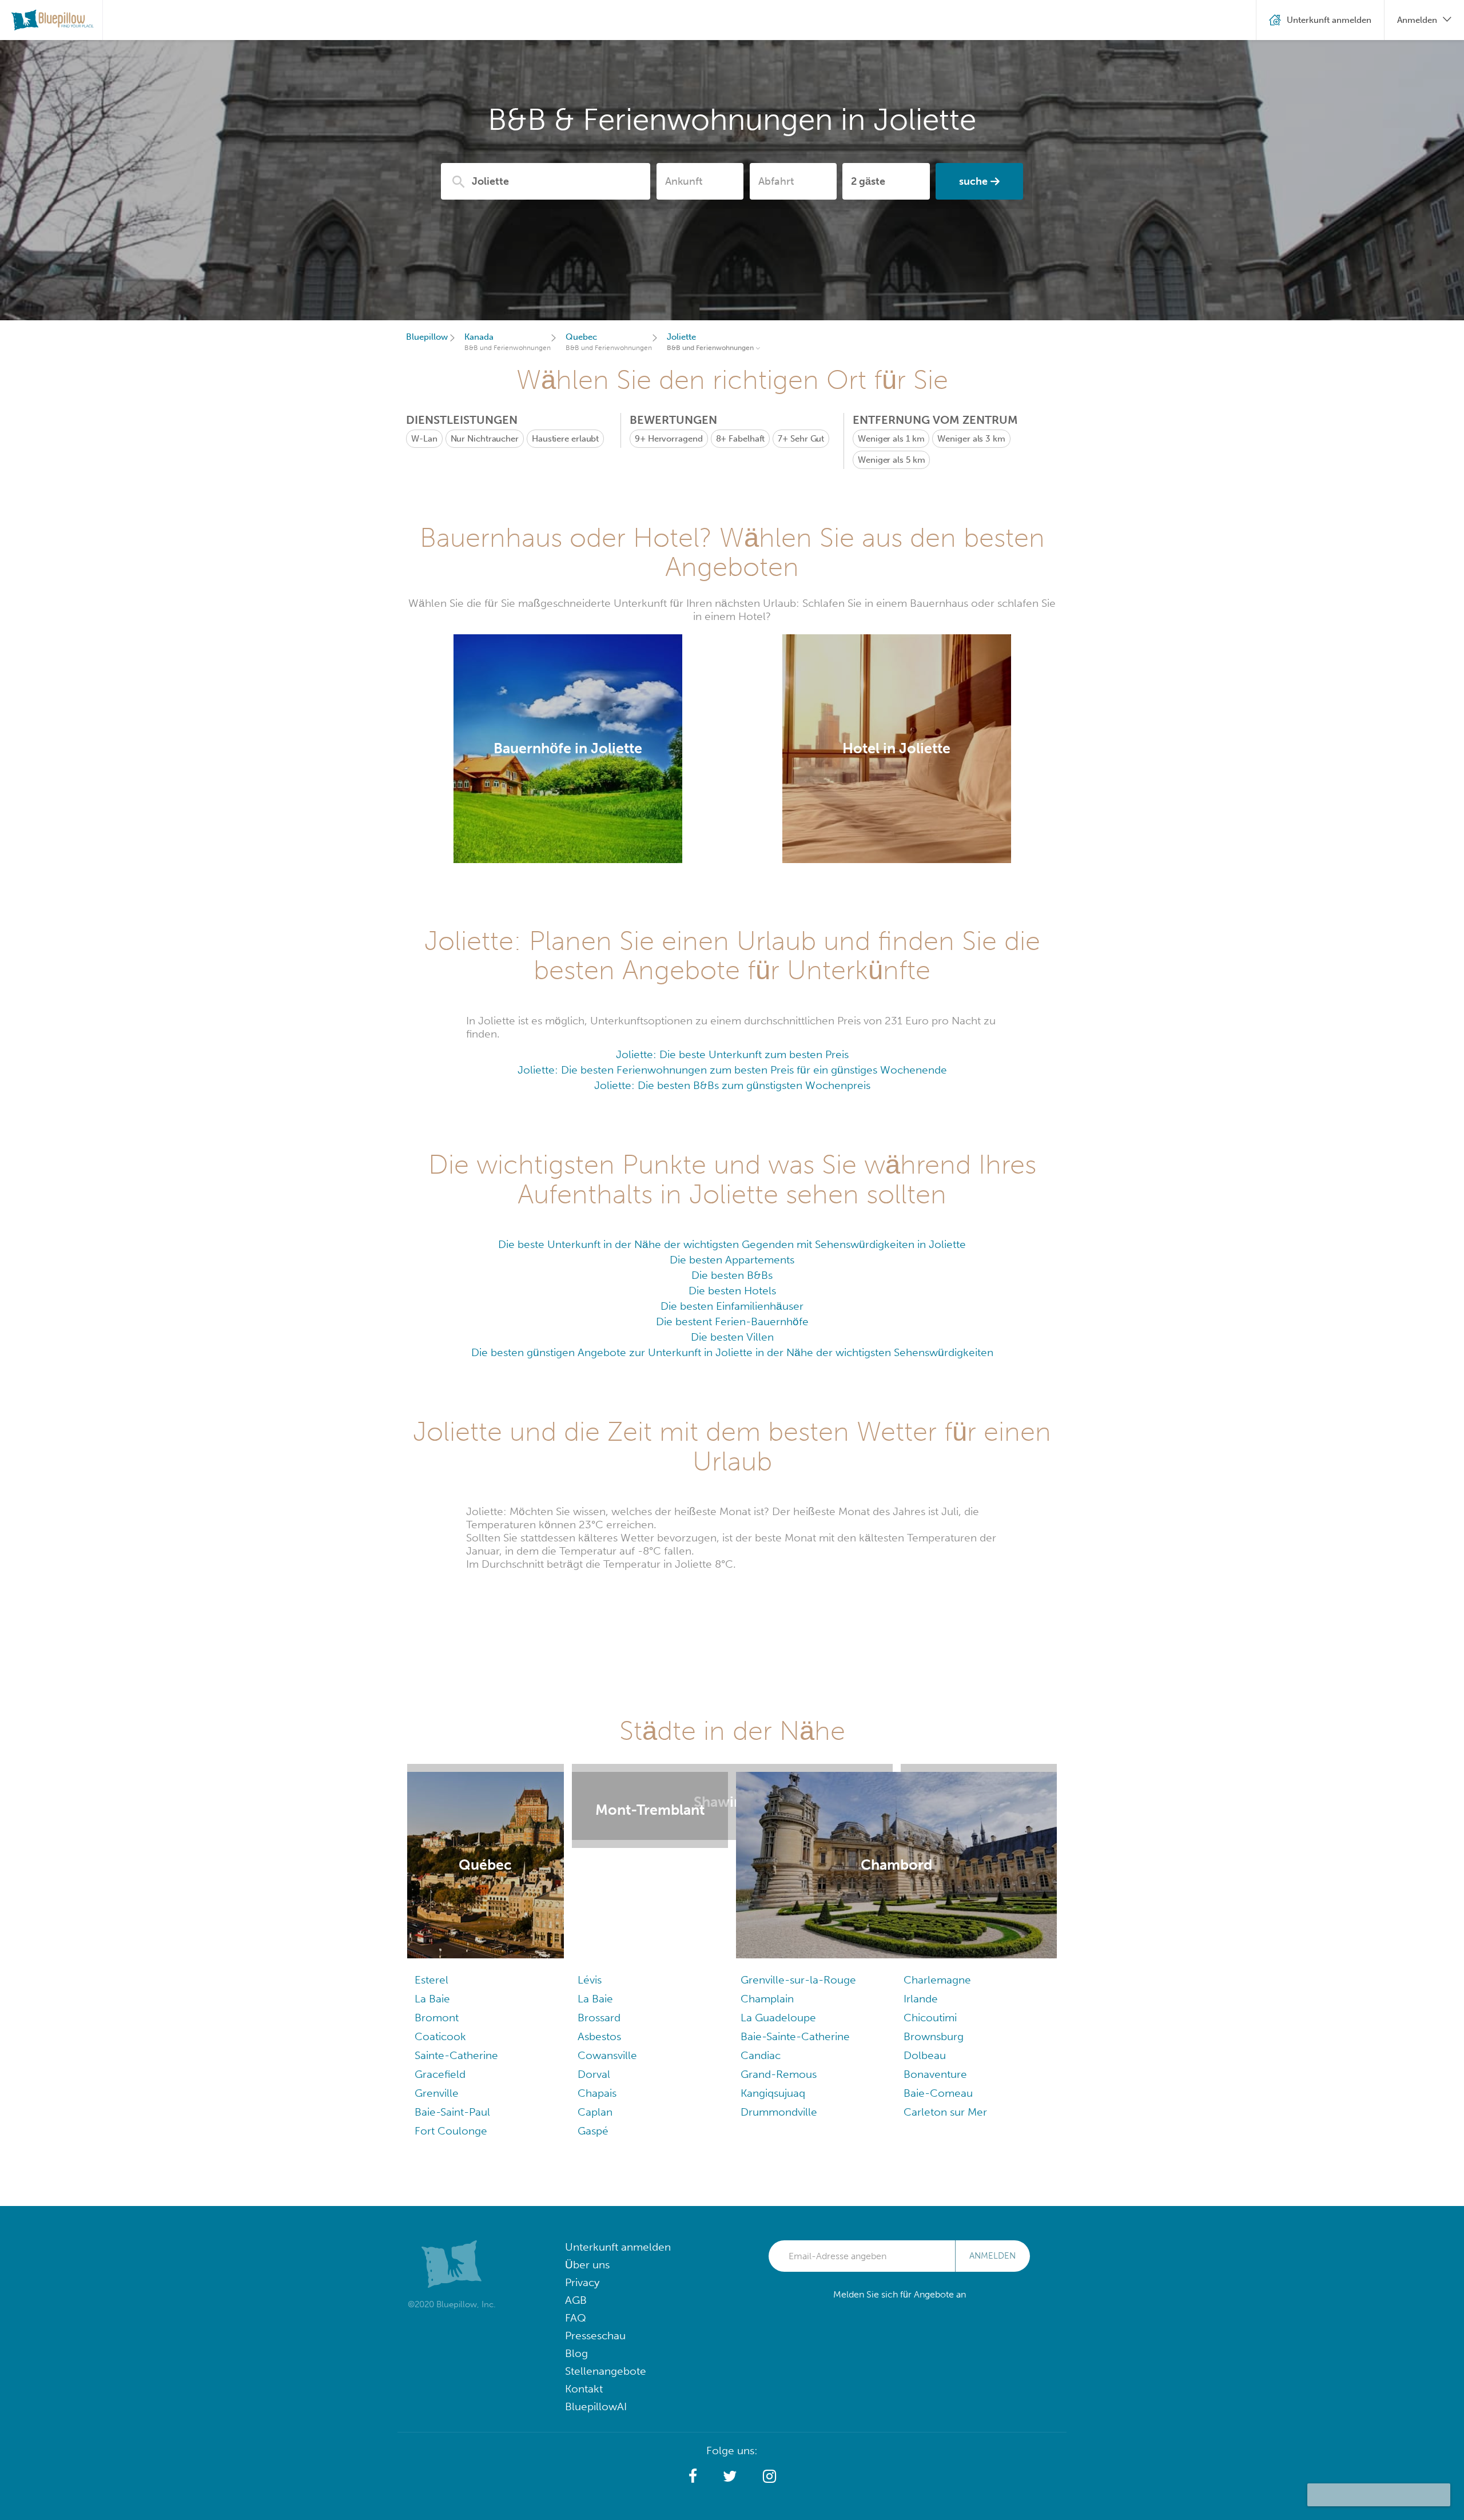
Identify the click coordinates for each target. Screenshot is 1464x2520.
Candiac (761, 2241)
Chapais (597, 2279)
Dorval (594, 2260)
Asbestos (599, 2222)
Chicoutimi (930, 2203)
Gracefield (440, 2260)
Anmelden (992, 2442)
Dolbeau (925, 2241)
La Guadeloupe (778, 2203)
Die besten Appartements (732, 1260)
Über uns (587, 2451)
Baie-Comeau (938, 2279)
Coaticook (440, 2222)
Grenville (437, 2279)
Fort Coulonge (451, 2317)
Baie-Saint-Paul (452, 2298)
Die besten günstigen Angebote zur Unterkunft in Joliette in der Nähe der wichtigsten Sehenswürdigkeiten (732, 1352)
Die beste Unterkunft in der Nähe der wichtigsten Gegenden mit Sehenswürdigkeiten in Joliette (732, 1244)
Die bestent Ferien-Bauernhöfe (732, 1321)
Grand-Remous (779, 2260)
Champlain (767, 2185)
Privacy (582, 2468)
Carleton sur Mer (945, 2298)
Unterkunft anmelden (618, 2433)
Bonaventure (935, 2260)
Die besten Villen (732, 1337)
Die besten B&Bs (732, 1275)
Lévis (590, 2166)
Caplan (595, 2298)
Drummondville (779, 2298)
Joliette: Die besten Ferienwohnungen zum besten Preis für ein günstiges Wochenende (732, 1070)
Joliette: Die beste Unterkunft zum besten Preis (732, 1054)
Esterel (431, 2166)
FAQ (576, 2504)
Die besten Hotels (732, 1291)
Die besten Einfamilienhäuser (732, 1306)
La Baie (432, 2185)
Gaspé (593, 2317)
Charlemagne (937, 2166)
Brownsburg (934, 2222)
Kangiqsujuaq (773, 2279)
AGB (576, 2486)
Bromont (437, 2203)
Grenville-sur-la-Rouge (798, 2166)
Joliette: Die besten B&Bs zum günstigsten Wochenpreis (732, 1085)
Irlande (921, 2185)
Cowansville (607, 2241)
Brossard (599, 2203)
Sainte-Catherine (456, 2241)
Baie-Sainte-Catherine (795, 2222)
